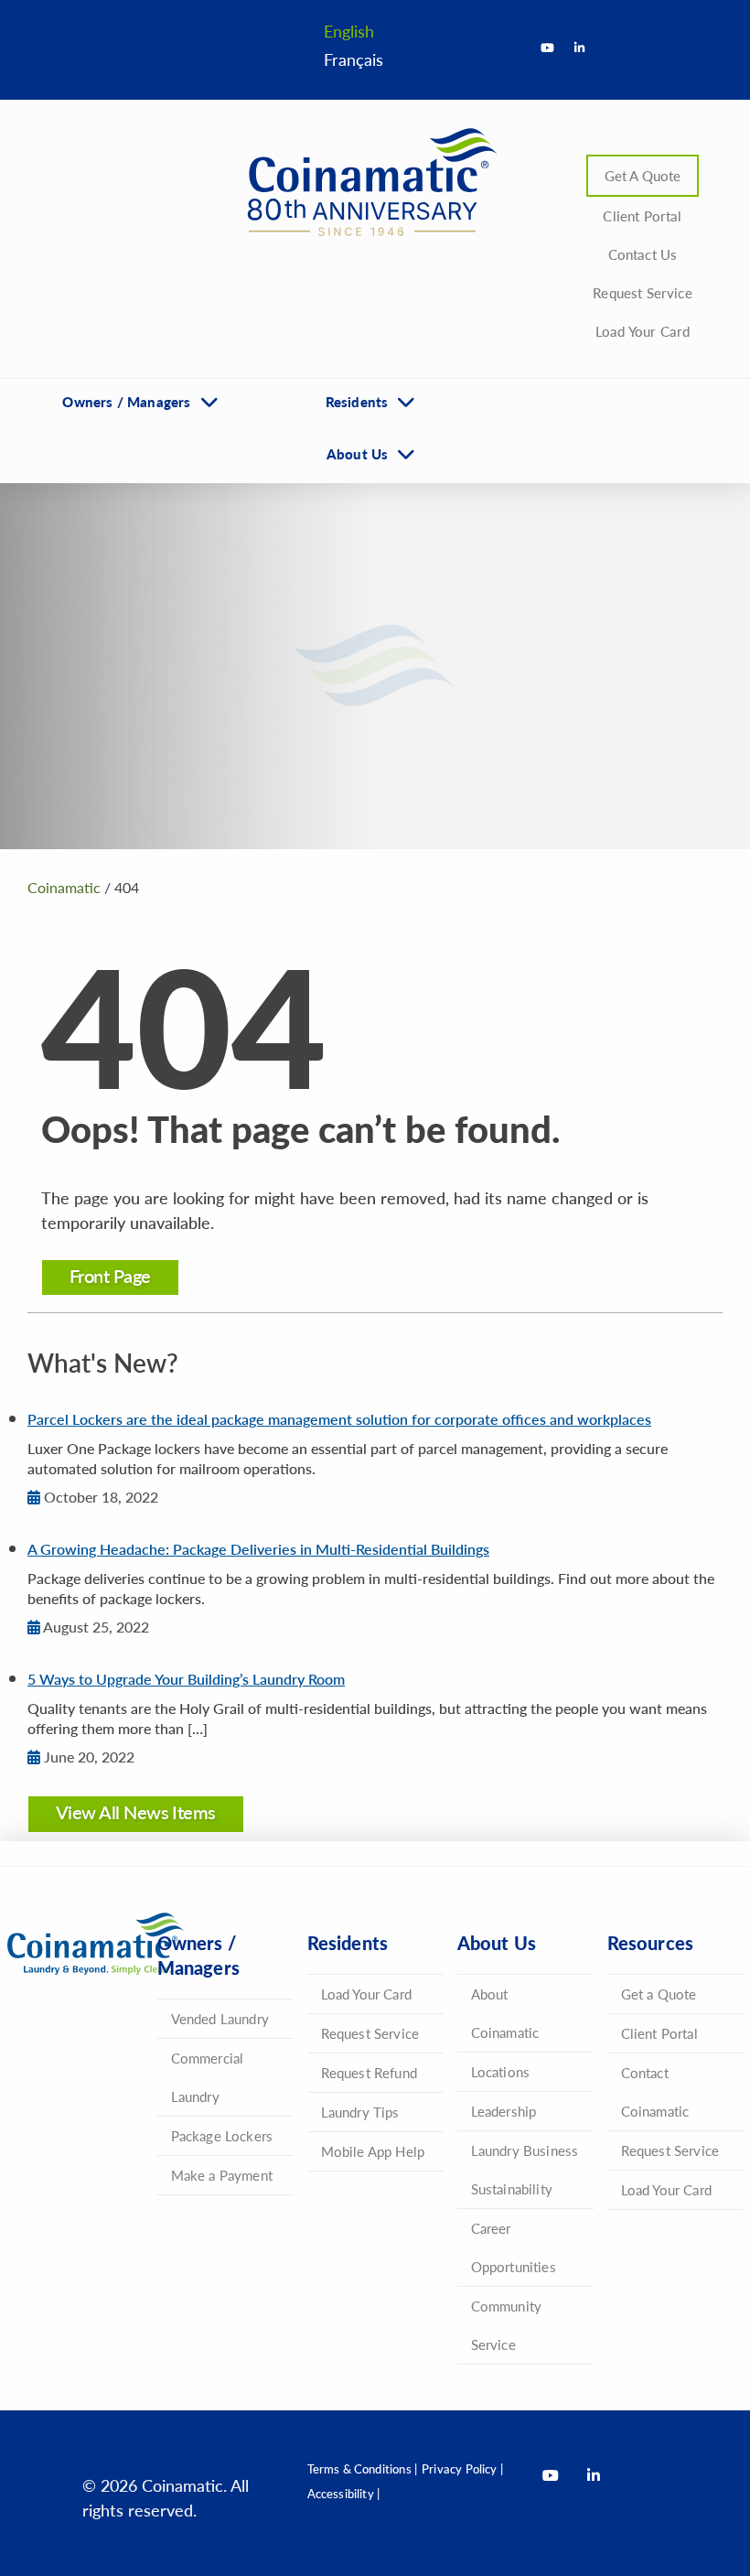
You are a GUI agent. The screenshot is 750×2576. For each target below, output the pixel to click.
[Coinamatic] (366, 182)
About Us (357, 453)
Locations (501, 2071)
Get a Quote (659, 1994)
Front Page (110, 1276)
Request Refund (370, 2072)
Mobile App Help (373, 2151)
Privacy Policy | (462, 2468)
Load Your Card (643, 331)
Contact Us (643, 254)
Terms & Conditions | (363, 2468)
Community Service (507, 2325)
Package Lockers (222, 2135)
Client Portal (642, 216)
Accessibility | (344, 2493)
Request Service (643, 292)
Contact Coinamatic (655, 2091)
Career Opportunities (514, 2247)
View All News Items (136, 1812)
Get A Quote (643, 175)
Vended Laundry (220, 2018)
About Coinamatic (505, 2013)
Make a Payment (222, 2175)
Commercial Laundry (208, 2077)
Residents (357, 401)
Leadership (504, 2111)
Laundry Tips (360, 2112)
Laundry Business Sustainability (525, 2169)
